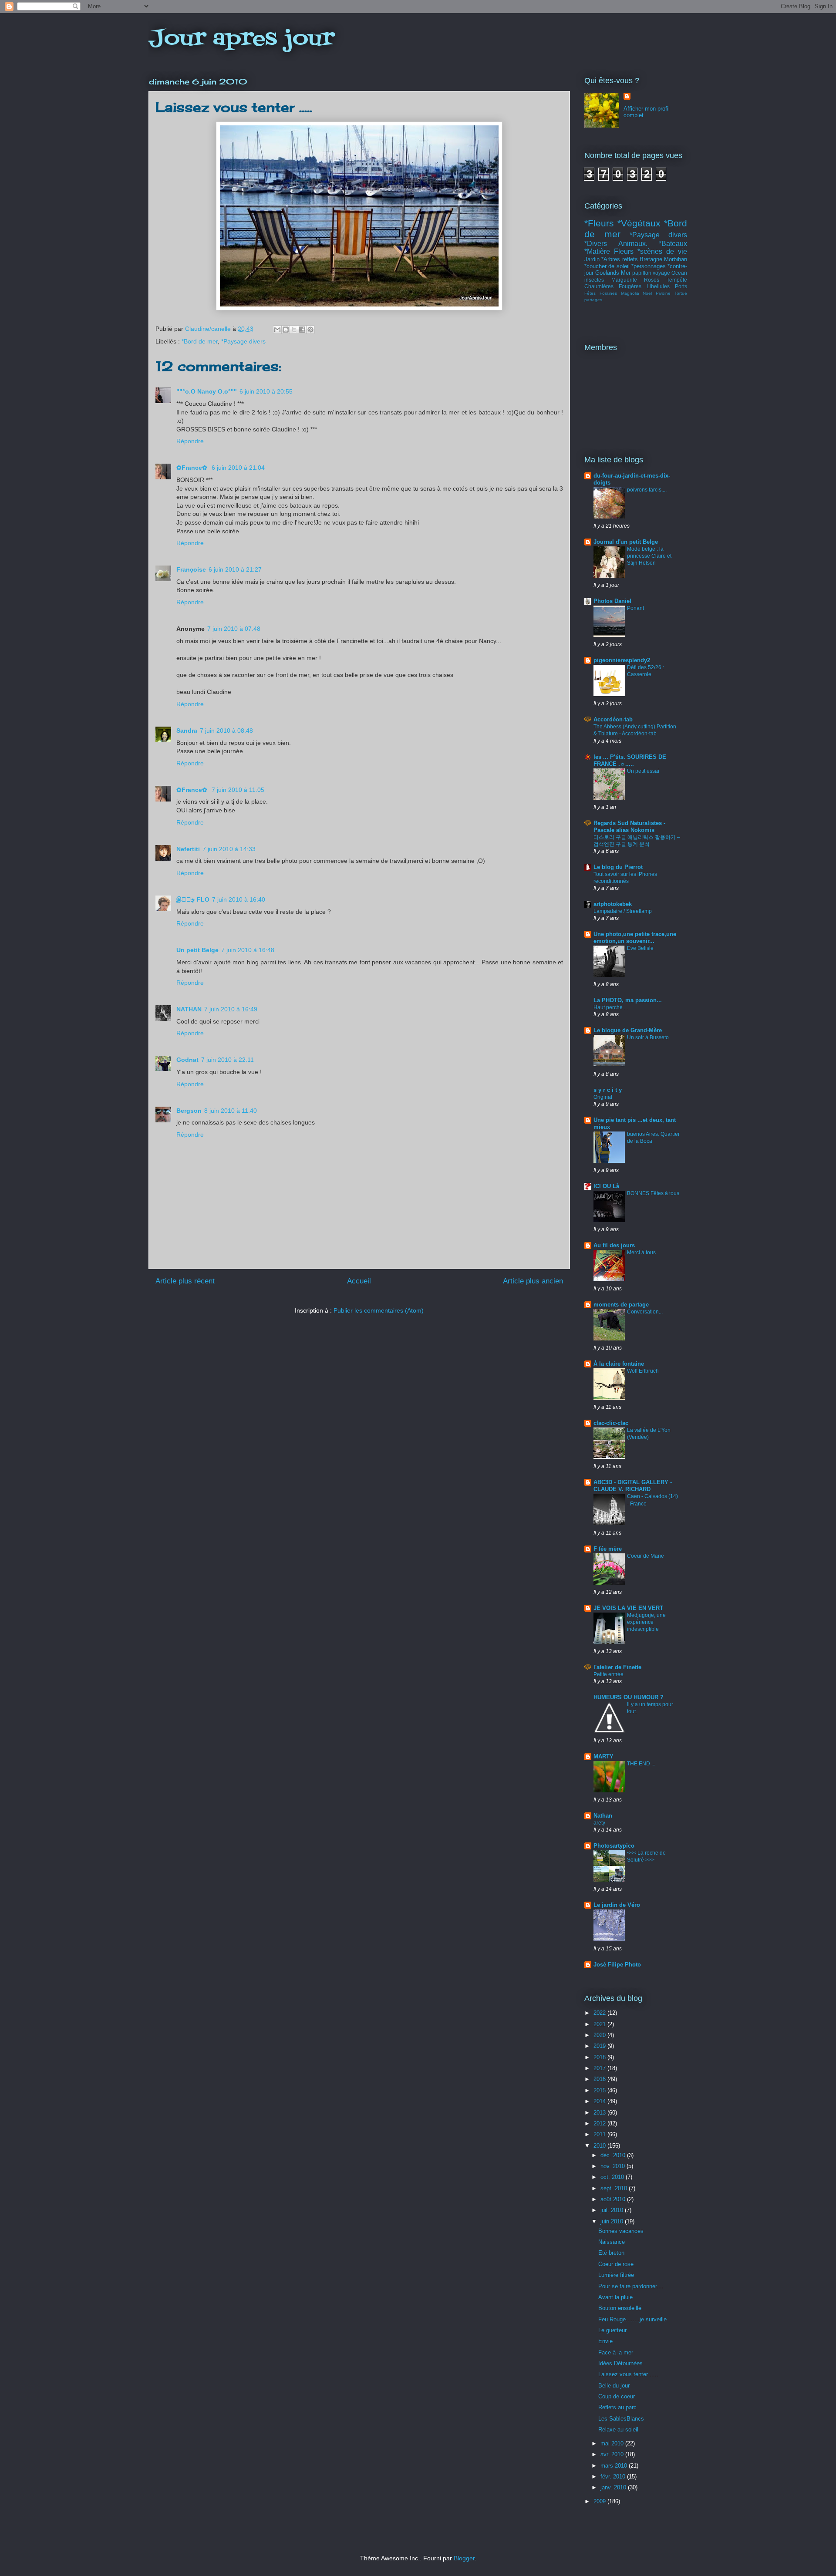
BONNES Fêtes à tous (653, 1193)
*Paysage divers (243, 341)
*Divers (596, 244)
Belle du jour (614, 2386)
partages (593, 300)
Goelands (607, 273)
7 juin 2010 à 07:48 (234, 629)
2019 (600, 2046)
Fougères (630, 286)
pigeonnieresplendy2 (622, 660)
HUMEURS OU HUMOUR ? (629, 1697)
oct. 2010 (613, 2177)
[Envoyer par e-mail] (277, 330)
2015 (600, 2090)
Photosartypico (614, 1846)
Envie (605, 2341)
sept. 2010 (615, 2188)
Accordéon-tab (613, 719)
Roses (652, 280)
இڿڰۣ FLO (193, 899)
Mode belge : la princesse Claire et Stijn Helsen (649, 556)
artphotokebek (613, 904)
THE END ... (641, 1764)
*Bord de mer (200, 341)
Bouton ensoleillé (620, 2308)
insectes (594, 280)
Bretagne (651, 259)
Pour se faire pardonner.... (631, 2286)
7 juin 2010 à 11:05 (238, 790)
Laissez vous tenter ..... (628, 2374)
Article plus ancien (533, 1281)
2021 (600, 2024)
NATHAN (189, 1009)
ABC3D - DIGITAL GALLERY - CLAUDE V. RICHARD (633, 1486)
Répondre (190, 441)
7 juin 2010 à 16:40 (239, 899)
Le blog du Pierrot (618, 867)
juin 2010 (613, 2221)
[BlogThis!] (286, 330)
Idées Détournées (620, 2363)
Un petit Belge (197, 950)
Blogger (464, 2558)
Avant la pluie (615, 2297)
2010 (600, 2146)
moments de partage (621, 1305)
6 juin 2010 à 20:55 (266, 391)
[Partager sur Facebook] (302, 330)
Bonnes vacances (621, 2231)
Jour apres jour (241, 39)
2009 (600, 2501)
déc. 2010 (614, 2155)
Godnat (187, 1060)
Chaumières (599, 286)
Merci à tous (641, 1253)
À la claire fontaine (619, 1364)
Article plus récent (185, 1281)
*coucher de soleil (607, 266)
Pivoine (663, 293)
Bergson (189, 1111)
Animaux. (633, 244)
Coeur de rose (616, 2264)
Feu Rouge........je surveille (632, 2319)
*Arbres (611, 259)
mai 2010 (613, 2443)
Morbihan (676, 259)
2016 (600, 2079)
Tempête (677, 280)
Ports (681, 286)
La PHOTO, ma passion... (628, 1000)
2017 (600, 2068)
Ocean (679, 273)
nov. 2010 (614, 2166)
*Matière (597, 251)
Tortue (681, 293)
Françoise (191, 569)
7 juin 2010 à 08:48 (226, 731)
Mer (626, 273)
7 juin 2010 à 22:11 (228, 1060)
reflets (630, 259)
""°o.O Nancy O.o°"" (207, 391)
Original (603, 1097)
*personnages (649, 266)
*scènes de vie (662, 251)
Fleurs (624, 251)
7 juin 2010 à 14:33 (229, 849)
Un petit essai (643, 771)
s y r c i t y (608, 1090)
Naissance (612, 2242)
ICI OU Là (606, 1186)
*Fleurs (599, 223)
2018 (600, 2057)
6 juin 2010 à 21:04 (238, 468)
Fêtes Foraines (601, 293)
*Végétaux (639, 223)
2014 (600, 2101)
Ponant (635, 608)
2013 (600, 2113)
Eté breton (611, 2253)
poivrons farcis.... (647, 490)
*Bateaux (673, 244)
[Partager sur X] (294, 330)
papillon (642, 273)
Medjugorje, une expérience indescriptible (646, 1622)
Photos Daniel (612, 601)
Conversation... (645, 1312)
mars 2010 (615, 2466)
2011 (600, 2134)
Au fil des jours (614, 1245)
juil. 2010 (613, 2210)
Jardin (592, 259)
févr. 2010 (614, 2477)
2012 (600, 2123)
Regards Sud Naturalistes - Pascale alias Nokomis (629, 827)
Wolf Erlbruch (643, 1371)
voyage (661, 273)
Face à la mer (616, 2352)
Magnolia (630, 293)
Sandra (187, 731)
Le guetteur (612, 2330)
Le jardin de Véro (617, 1905)
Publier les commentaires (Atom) (379, 1310)
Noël (647, 293)
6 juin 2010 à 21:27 (235, 569)
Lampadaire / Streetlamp (623, 911)
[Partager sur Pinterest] (310, 330)
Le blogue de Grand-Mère (628, 1030)
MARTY (603, 1756)
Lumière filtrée (616, 2275)
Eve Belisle (640, 948)
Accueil (359, 1281)
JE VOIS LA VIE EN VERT (628, 1608)
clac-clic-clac (611, 1423)
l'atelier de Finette (617, 1667)
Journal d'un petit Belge (626, 542)
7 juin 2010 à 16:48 (248, 950)
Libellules (658, 286)
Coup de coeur (617, 2396)
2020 (600, 2035)
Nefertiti (188, 849)
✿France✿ (193, 468)
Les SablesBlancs (621, 2419)
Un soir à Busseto (648, 1037)
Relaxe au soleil (618, 2430)
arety (599, 1823)
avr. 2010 (613, 2454)
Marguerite (624, 280)
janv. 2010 (614, 2487)
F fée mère (608, 1549)
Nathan (603, 1816)
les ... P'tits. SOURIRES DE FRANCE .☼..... (630, 760)
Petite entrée (608, 1674)
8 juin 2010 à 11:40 (231, 1111)
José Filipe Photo (617, 1965)
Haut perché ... (611, 1007)
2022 (600, 2013)
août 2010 (614, 2199)
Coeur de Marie (646, 1556)
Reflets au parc (617, 2407)
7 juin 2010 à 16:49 (231, 1009)
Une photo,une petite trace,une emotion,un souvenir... (635, 938)
